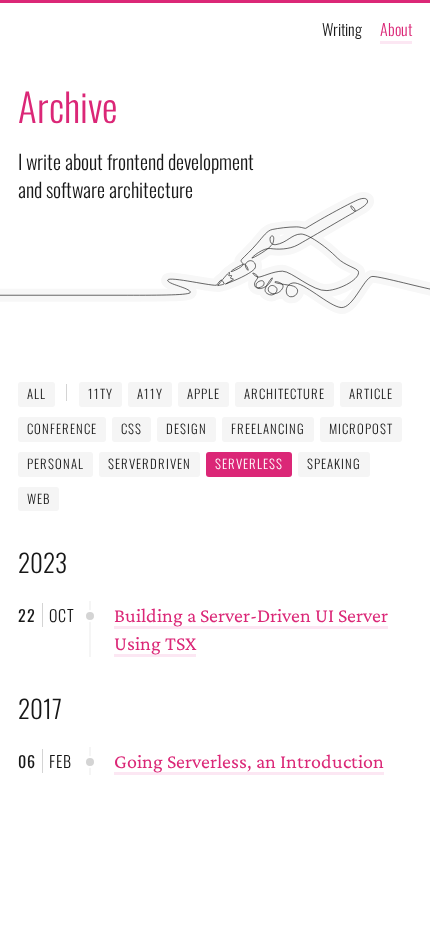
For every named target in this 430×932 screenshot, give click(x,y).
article (371, 393)
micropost (361, 428)
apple (203, 393)
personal (55, 463)
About (396, 29)
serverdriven (149, 463)
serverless (249, 463)
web (38, 498)
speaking (334, 463)
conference (62, 428)
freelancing (268, 428)
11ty (100, 393)
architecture (284, 393)
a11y (150, 393)
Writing (342, 29)
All (36, 393)
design (186, 428)
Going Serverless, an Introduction (249, 761)
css (131, 428)
